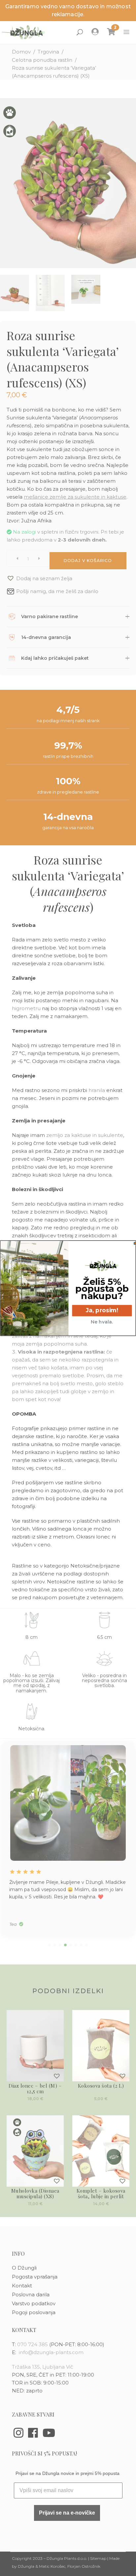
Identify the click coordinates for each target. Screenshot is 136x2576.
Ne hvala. (102, 1322)
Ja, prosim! (102, 1310)
